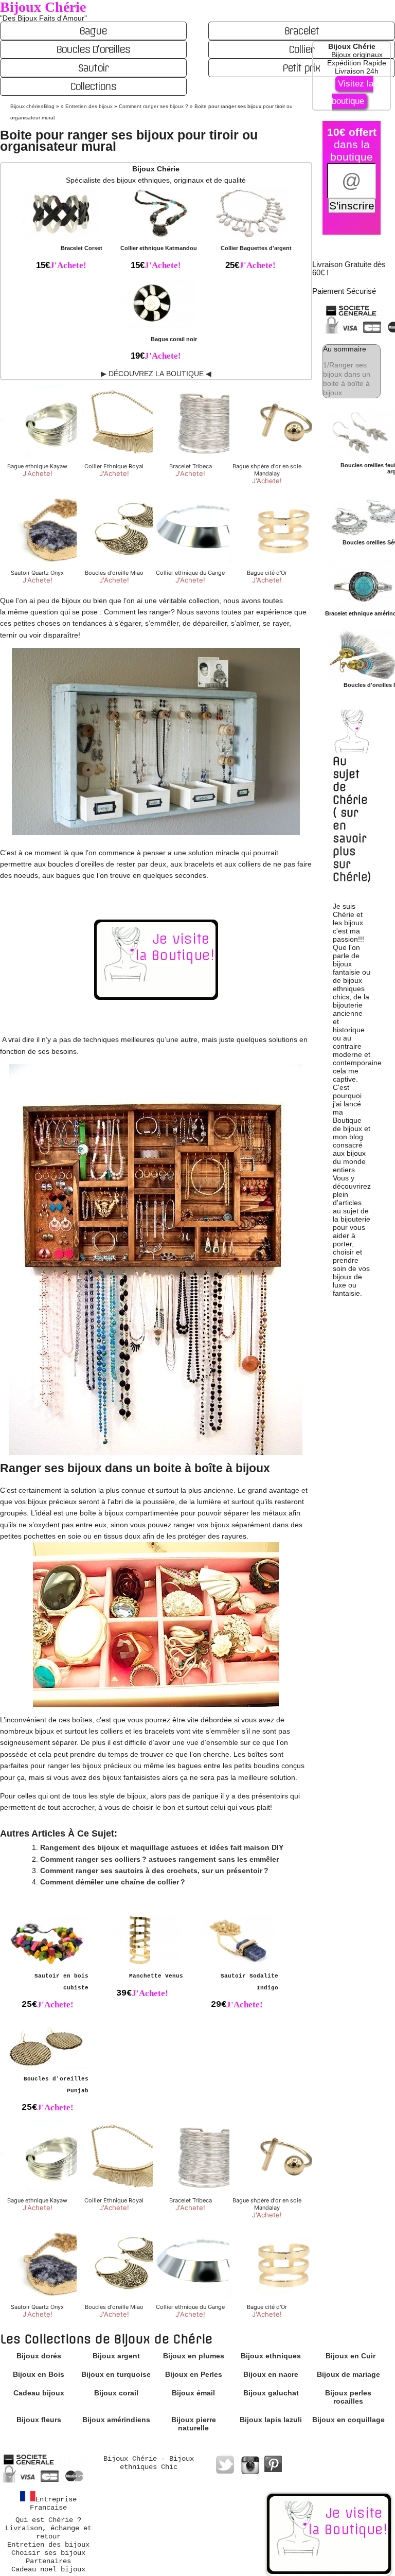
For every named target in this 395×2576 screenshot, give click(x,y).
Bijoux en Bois (39, 2374)
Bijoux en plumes (194, 2356)
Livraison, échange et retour (48, 2532)
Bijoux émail (193, 2393)
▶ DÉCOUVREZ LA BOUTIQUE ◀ (156, 374)
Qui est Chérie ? (48, 2520)
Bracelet (301, 31)
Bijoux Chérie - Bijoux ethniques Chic (149, 2463)
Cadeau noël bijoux (48, 2569)
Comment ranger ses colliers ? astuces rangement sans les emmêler (159, 1859)
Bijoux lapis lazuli (271, 2420)
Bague (93, 31)
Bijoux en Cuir (351, 2356)
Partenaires (48, 2561)
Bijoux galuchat (271, 2393)
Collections (93, 86)
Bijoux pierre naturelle (194, 2424)
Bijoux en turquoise (116, 2374)
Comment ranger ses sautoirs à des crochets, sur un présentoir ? (154, 1871)
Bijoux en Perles (194, 2374)
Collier (301, 49)
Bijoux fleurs (39, 2420)
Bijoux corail (116, 2393)
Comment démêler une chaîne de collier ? (113, 1882)
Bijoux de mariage (348, 2374)
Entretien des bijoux (48, 2545)
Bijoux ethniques (271, 2356)
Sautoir (93, 68)
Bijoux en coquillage (348, 2420)
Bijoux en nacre (271, 2374)
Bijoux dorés (39, 2356)
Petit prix (301, 68)
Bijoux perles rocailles (348, 2397)
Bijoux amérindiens (116, 2420)
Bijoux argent (116, 2356)
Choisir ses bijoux (48, 2553)
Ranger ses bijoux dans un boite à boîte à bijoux (347, 379)
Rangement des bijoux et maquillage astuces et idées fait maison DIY (162, 1847)
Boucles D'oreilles (93, 49)
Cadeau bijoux (39, 2393)
